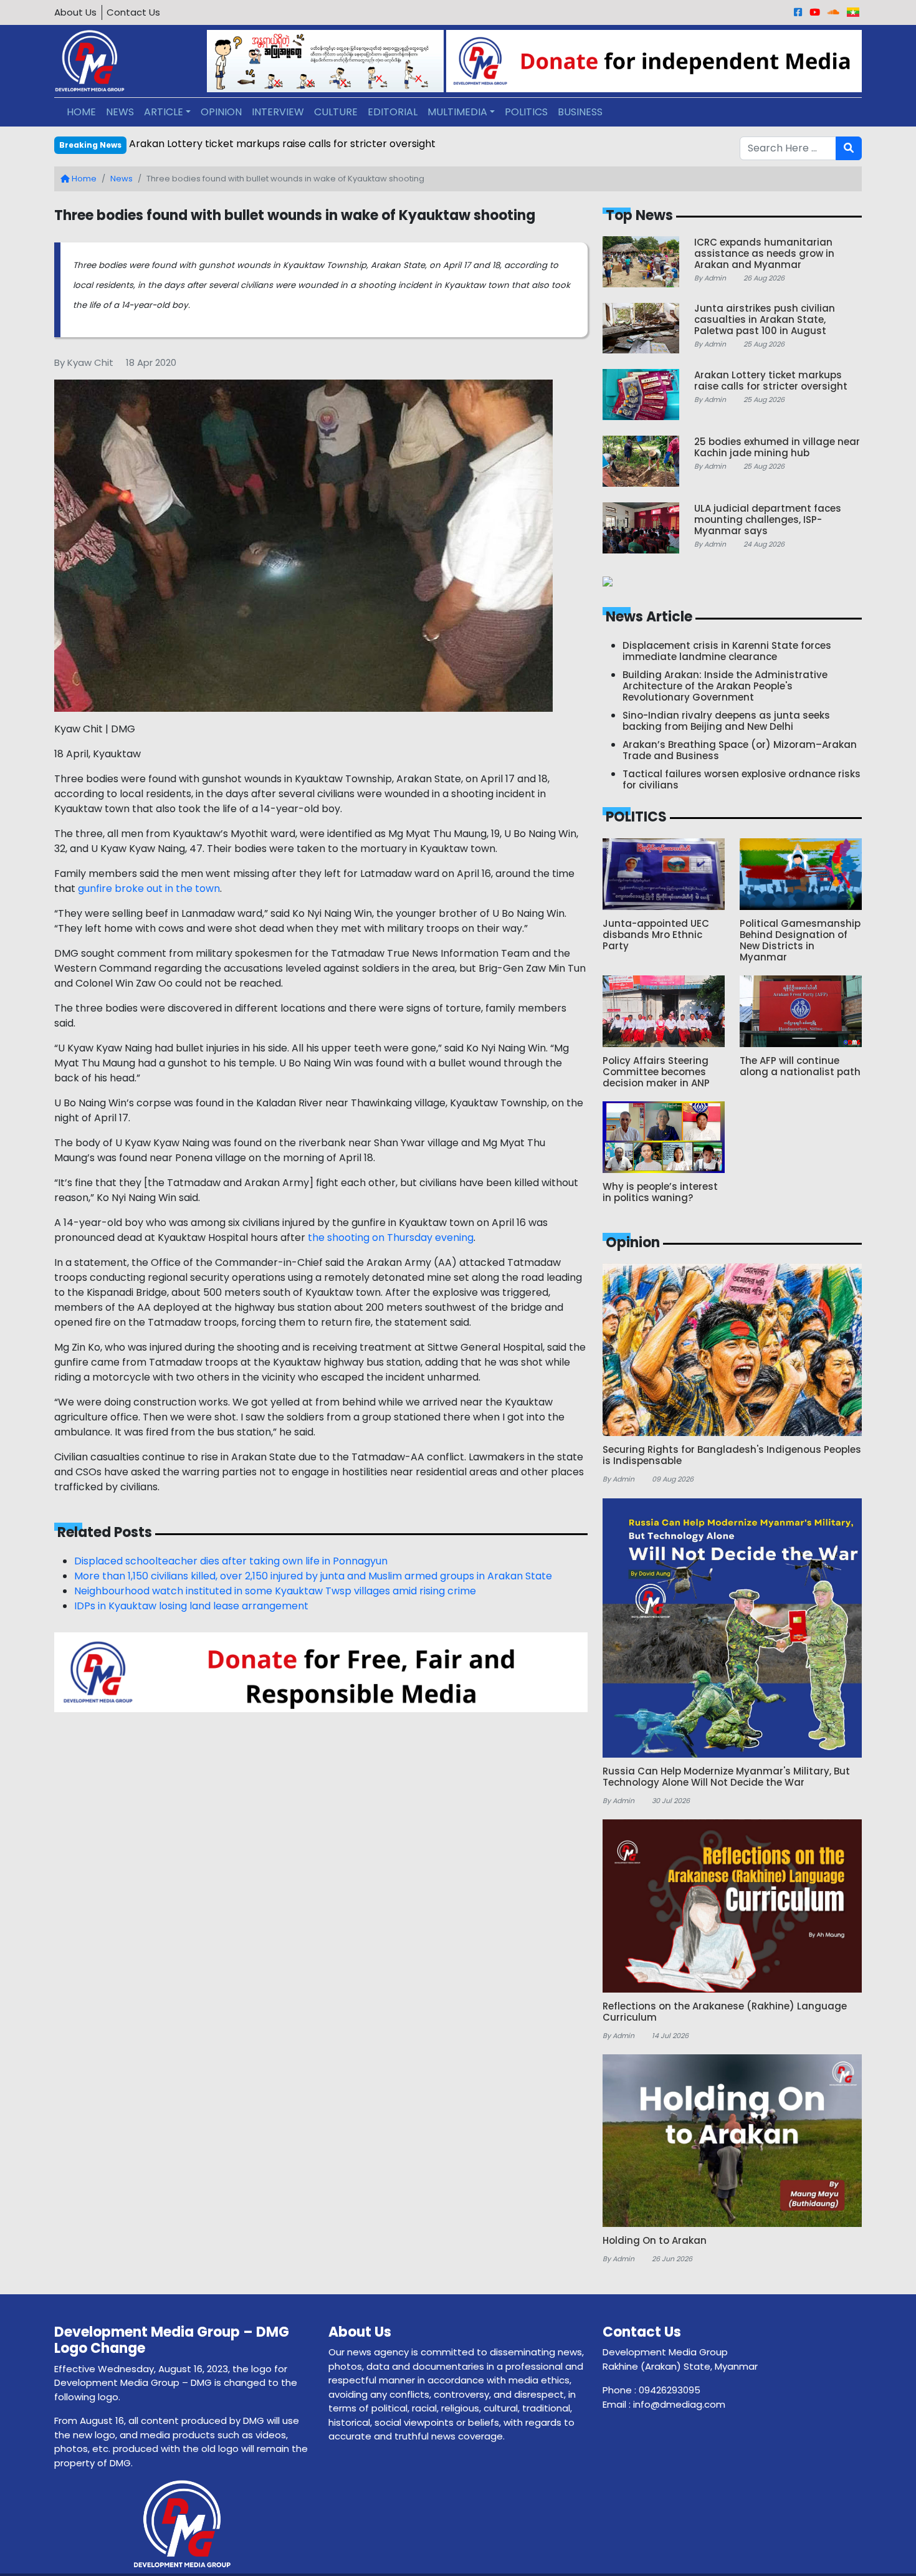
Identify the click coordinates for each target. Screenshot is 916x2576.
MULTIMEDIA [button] (457, 112)
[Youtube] (815, 12)
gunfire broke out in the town (149, 888)
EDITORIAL (393, 112)
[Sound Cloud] (833, 12)
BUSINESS (580, 112)
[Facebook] (798, 12)
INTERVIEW (278, 112)
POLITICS (526, 112)
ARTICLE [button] (164, 112)
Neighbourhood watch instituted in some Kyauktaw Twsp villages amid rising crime (275, 1591)
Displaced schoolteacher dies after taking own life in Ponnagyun (231, 1561)
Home (83, 179)
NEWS (120, 112)
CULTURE (336, 112)
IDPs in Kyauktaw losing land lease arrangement (193, 1606)
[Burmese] (853, 12)
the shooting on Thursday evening (391, 1238)
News (122, 179)
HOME (81, 112)
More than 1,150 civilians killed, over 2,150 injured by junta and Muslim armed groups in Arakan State (313, 1576)
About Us (75, 12)
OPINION (221, 112)
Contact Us (133, 12)
